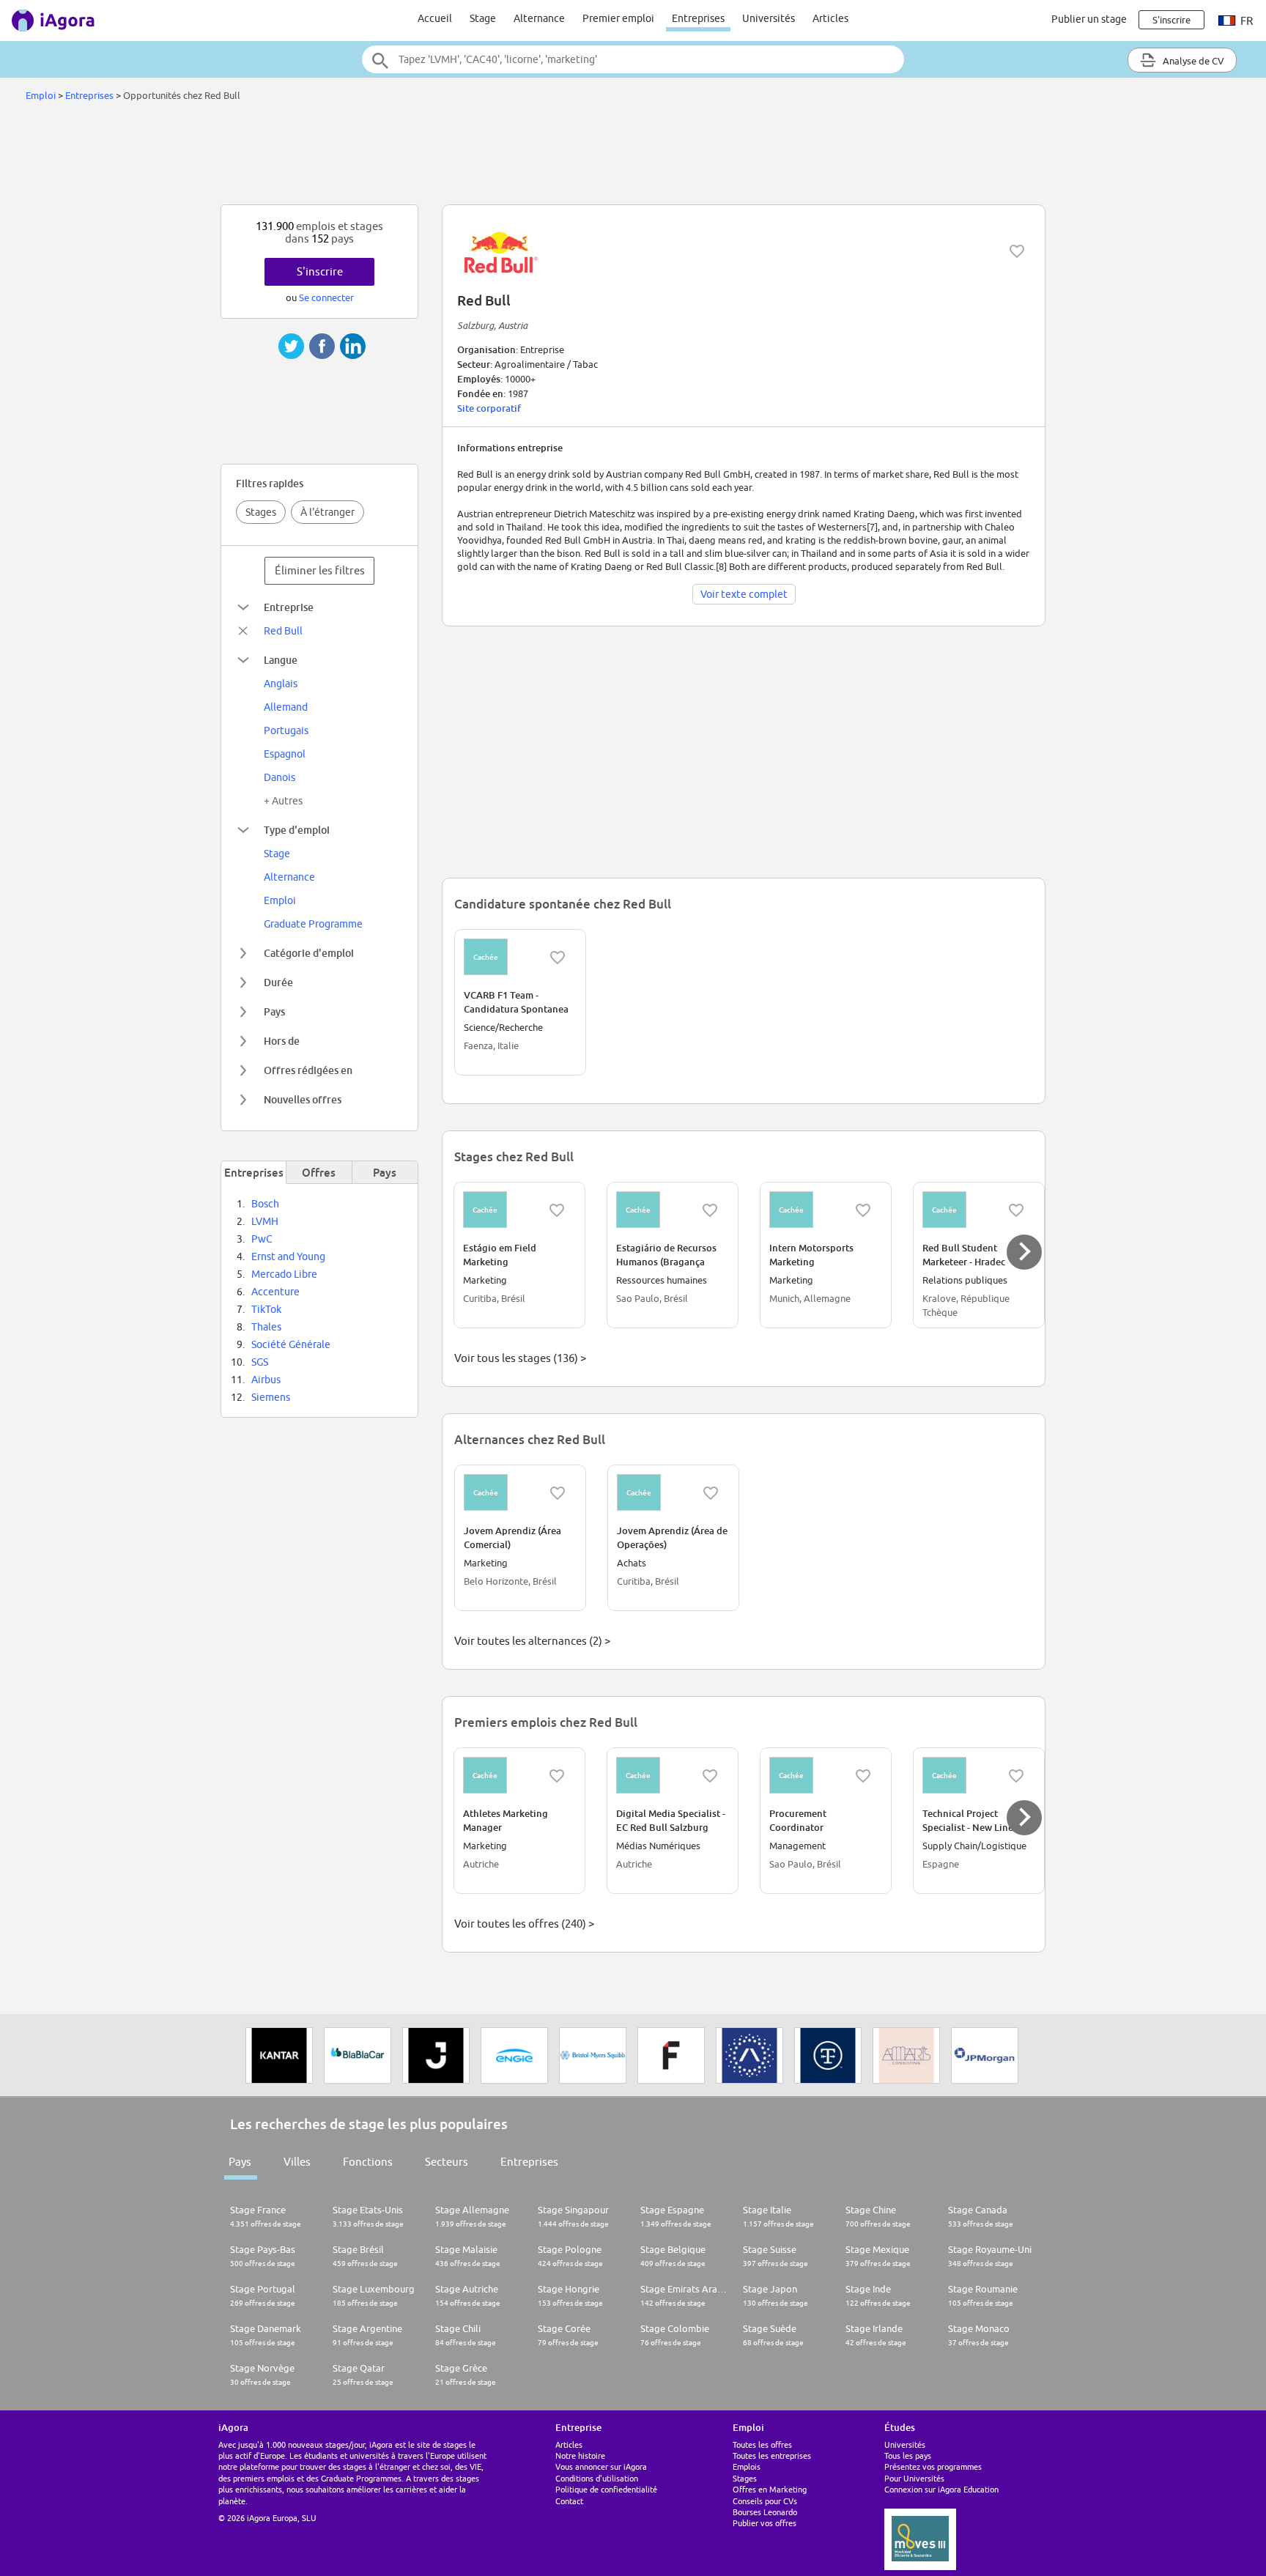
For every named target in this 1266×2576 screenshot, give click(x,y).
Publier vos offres (765, 2523)
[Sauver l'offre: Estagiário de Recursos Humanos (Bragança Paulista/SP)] (710, 1210)
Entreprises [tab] (254, 1172)
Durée (278, 982)
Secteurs (447, 2162)
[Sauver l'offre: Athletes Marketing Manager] (557, 1776)
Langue (281, 660)
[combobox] (633, 59)
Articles (830, 18)
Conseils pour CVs (765, 2501)
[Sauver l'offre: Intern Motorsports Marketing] (863, 1210)
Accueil (435, 18)
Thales (266, 1327)
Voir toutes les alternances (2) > (532, 1641)
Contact (569, 2501)
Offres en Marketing (770, 2489)
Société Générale (291, 1344)
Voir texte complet (744, 594)
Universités (769, 18)
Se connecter (326, 297)
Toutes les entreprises (772, 2455)
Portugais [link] (286, 730)
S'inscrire (320, 271)
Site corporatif (489, 408)
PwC (262, 1239)
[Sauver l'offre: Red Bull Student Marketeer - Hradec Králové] (1016, 1210)
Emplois (747, 2466)
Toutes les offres (762, 2444)
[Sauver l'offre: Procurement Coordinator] (863, 1776)
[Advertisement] (633, 157)
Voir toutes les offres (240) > (524, 1924)
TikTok (266, 1309)
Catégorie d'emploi (309, 953)
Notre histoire (580, 2455)
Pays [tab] (385, 1172)
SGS (260, 1362)
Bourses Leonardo (765, 2512)
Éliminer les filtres (320, 570)
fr (1245, 21)
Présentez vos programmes (933, 2466)
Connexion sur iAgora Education (941, 2489)
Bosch (265, 1204)
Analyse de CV (1192, 61)
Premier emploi (618, 18)
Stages (261, 512)
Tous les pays (908, 2455)
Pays (274, 1011)
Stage (483, 18)
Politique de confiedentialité (606, 2489)
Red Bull (283, 631)
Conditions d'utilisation (597, 2478)
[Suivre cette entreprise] (1017, 251)
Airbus (266, 1380)
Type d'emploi (297, 830)
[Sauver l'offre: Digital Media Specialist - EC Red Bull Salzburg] (710, 1776)
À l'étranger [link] (327, 512)
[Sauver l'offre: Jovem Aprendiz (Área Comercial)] (558, 1493)
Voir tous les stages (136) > (520, 1358)
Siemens (271, 1397)
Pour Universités (914, 2478)
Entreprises (698, 18)
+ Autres (283, 801)
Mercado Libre (284, 1274)
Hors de (282, 1041)
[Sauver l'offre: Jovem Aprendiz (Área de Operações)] (711, 1493)
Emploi (41, 95)
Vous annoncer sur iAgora (601, 2466)
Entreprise (289, 607)
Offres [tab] (319, 1172)
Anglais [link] (281, 684)
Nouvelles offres (303, 1099)
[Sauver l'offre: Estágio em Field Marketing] (557, 1210)
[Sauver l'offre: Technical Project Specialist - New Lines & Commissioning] (1016, 1776)
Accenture (275, 1292)
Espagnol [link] (285, 754)
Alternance (539, 18)
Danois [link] (280, 777)
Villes (297, 2162)
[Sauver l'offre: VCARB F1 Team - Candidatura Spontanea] (558, 958)
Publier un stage (1089, 19)
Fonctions (368, 2162)
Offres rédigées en (308, 1070)
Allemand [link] (286, 707)
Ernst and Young (288, 1256)
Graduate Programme (313, 924)
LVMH (265, 1221)
